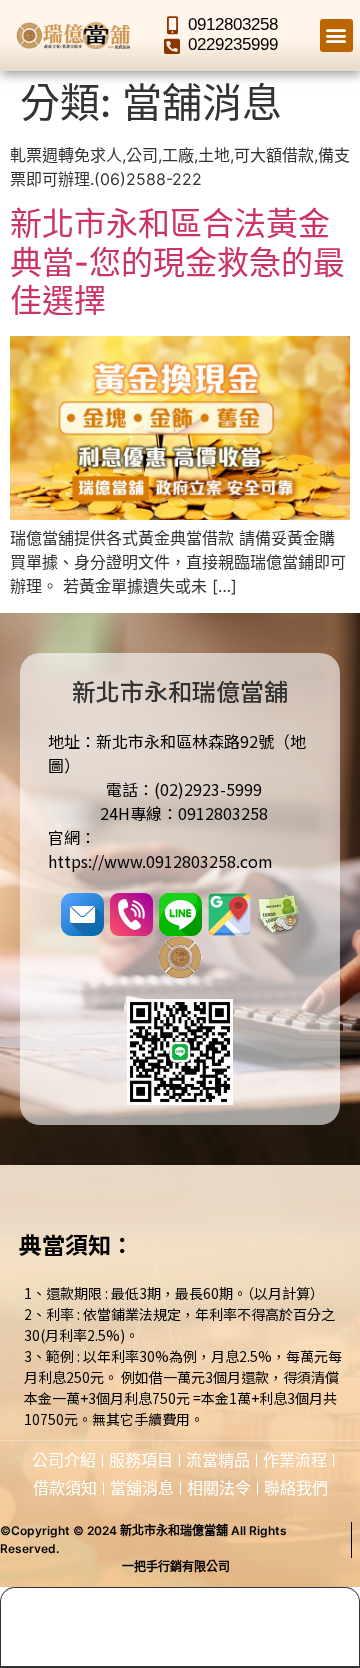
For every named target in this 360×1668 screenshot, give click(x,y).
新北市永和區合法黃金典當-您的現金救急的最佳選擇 (177, 262)
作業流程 (295, 1460)
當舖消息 (142, 1488)
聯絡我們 (296, 1488)
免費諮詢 (46, 1644)
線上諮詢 (135, 1644)
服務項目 (141, 1460)
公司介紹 (64, 1460)
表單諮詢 (225, 1644)
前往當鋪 (314, 1644)
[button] (336, 35)
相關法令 (219, 1488)
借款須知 (65, 1488)
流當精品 (218, 1460)
